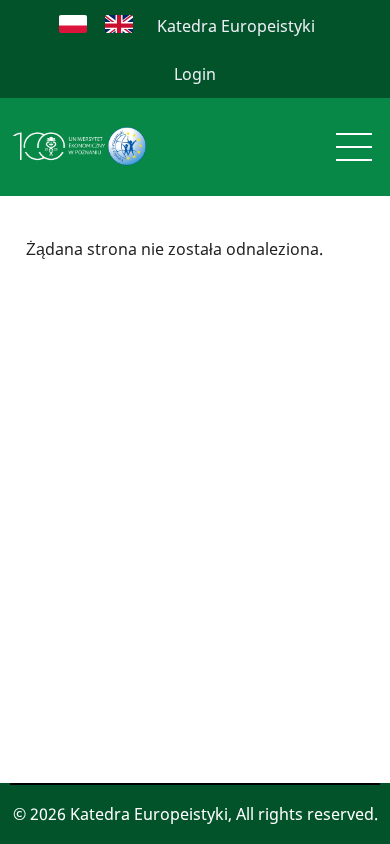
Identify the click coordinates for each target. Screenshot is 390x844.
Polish (73, 24)
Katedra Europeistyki (236, 26)
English (119, 24)
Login (195, 74)
